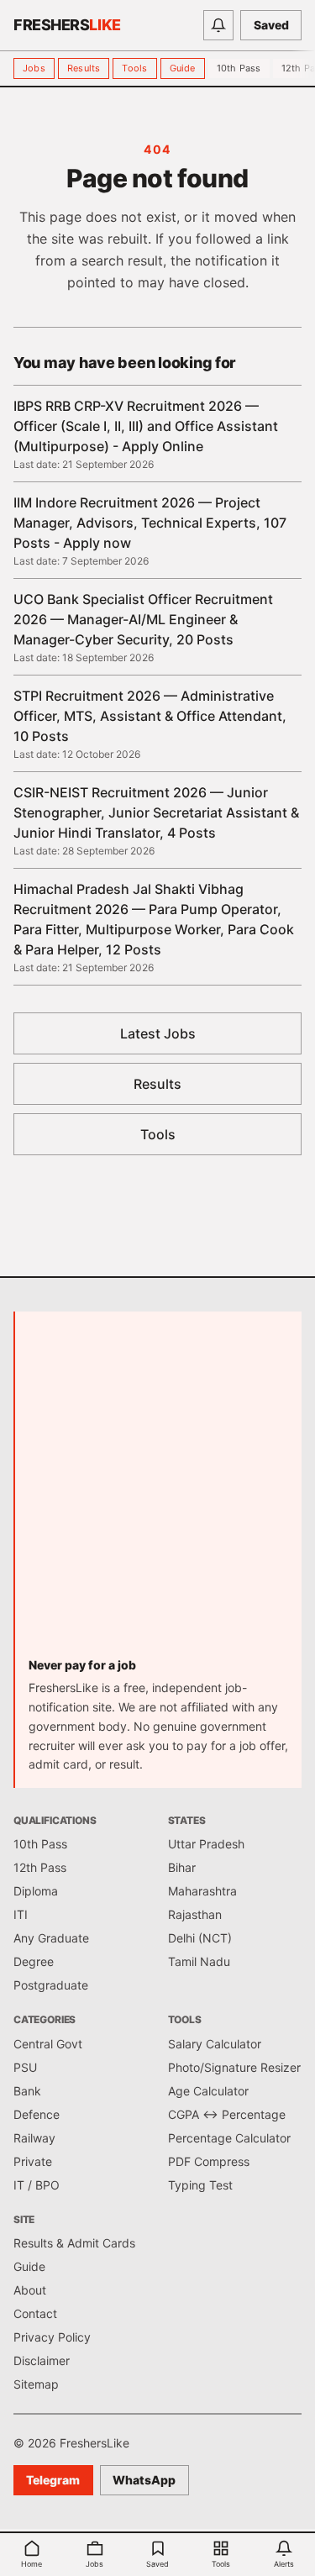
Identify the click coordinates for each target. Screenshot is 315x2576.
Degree (34, 1961)
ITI (21, 1914)
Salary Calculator (215, 2044)
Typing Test (200, 2185)
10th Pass (239, 68)
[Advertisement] (157, 1491)
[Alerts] (218, 25)
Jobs (34, 68)
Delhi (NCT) (200, 1938)
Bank (27, 2091)
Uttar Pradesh (206, 1844)
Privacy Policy (52, 2337)
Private (33, 2161)
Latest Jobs (158, 1033)
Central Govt (48, 2044)
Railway (34, 2138)
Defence (37, 2114)
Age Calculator (208, 2091)
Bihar (182, 1867)
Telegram (53, 2480)
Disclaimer (42, 2360)
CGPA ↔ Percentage (227, 2114)
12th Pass (40, 1867)
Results (84, 68)
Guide (183, 68)
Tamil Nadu (199, 1961)
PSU (25, 2067)
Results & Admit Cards (74, 2243)
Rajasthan (195, 1914)
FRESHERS (67, 25)
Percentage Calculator (229, 2138)
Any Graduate (51, 1938)
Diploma (36, 1891)
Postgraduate (51, 1985)
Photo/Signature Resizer (234, 2067)
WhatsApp (144, 2480)
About (30, 2290)
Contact (35, 2313)
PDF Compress (209, 2161)
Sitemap (36, 2384)
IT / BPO (37, 2185)
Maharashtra (202, 1891)
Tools (134, 68)
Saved (271, 25)
